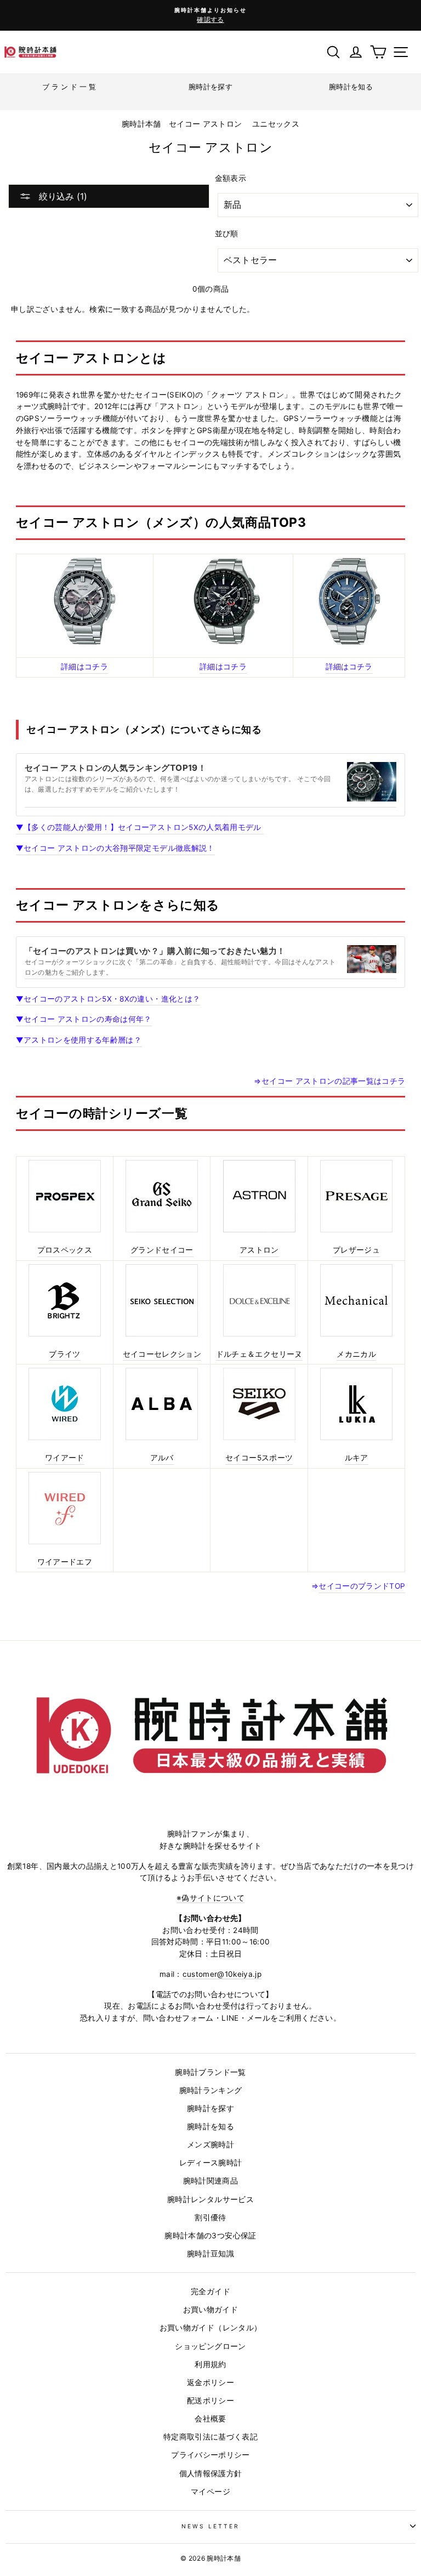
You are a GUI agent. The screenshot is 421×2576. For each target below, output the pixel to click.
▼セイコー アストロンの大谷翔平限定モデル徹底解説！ (115, 848)
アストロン (259, 1250)
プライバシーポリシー (210, 2455)
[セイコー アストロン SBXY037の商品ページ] (349, 601)
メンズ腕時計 (210, 2145)
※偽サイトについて (210, 1898)
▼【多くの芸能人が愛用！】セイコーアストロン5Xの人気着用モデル (140, 827)
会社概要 (210, 2419)
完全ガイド (210, 2291)
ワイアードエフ (65, 1562)
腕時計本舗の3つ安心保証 (210, 2236)
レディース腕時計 (211, 2163)
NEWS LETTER (211, 2526)
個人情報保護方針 (211, 2473)
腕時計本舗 (143, 124)
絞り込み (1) (62, 196)
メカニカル (356, 1354)
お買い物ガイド (210, 2310)
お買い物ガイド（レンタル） (210, 2328)
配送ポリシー (210, 2401)
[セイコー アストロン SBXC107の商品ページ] (85, 601)
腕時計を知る (210, 2126)
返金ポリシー (210, 2382)
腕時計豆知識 (210, 2254)
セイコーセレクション (162, 1354)
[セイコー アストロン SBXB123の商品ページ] (223, 601)
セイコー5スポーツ (259, 1458)
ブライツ (64, 1354)
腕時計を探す (210, 2108)
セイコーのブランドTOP (362, 1586)
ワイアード (65, 1458)
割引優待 (210, 2217)
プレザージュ (356, 1250)
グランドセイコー (162, 1250)
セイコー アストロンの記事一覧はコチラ (333, 1081)
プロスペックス (65, 1250)
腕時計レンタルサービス (210, 2199)
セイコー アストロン (205, 124)
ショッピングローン (210, 2346)
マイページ (210, 2492)
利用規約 (210, 2364)
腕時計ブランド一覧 (210, 2072)
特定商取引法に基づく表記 (210, 2437)
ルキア (357, 1458)
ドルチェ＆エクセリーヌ (259, 1354)
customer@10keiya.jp (222, 1974)
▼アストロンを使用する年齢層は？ (79, 1040)
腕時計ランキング (211, 2090)
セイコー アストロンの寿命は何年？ (84, 1019)
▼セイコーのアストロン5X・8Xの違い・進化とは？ (108, 999)
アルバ (162, 1458)
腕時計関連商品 (210, 2181)
